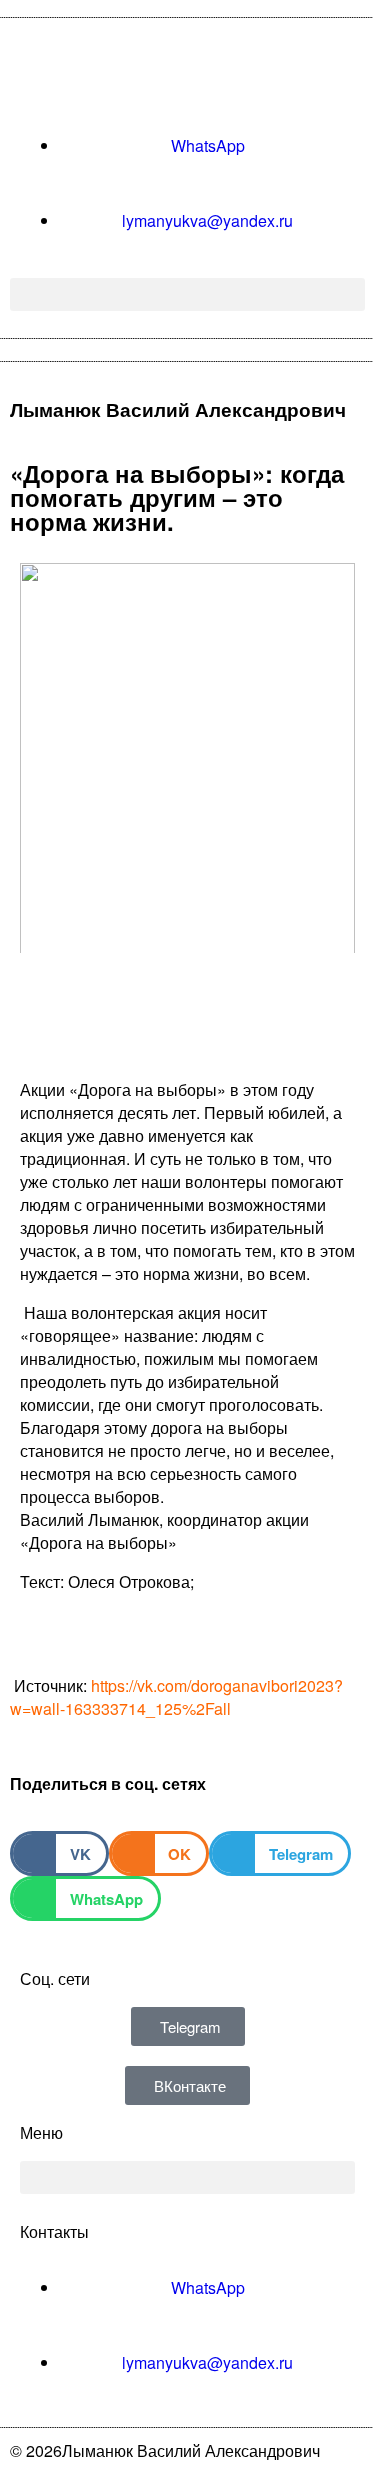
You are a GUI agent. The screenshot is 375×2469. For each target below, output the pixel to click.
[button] (187, 294)
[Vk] (45, 68)
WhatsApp (208, 145)
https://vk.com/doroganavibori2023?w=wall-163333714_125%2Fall (176, 1697)
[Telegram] (99, 68)
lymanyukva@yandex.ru (207, 220)
